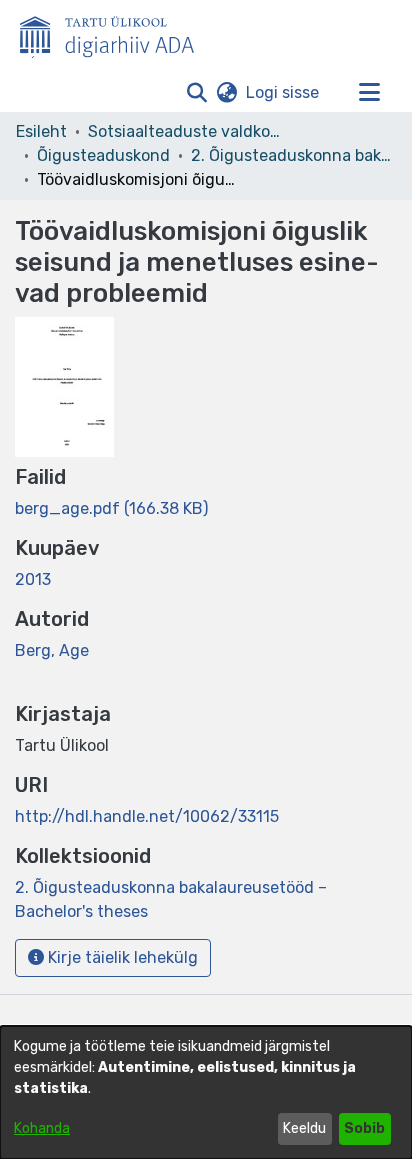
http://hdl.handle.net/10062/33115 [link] (147, 816)
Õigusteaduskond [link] (103, 155)
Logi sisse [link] (283, 92)
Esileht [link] (41, 131)
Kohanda (42, 1128)
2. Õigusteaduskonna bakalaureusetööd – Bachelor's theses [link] (291, 155)
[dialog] (206, 1092)
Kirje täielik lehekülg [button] (121, 957)
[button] (196, 93)
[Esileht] (115, 33)
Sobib (364, 1128)
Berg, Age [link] (52, 650)
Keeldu (304, 1128)
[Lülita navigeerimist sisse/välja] (369, 93)
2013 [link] (33, 579)
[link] (111, 508)
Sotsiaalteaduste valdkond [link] (188, 131)
